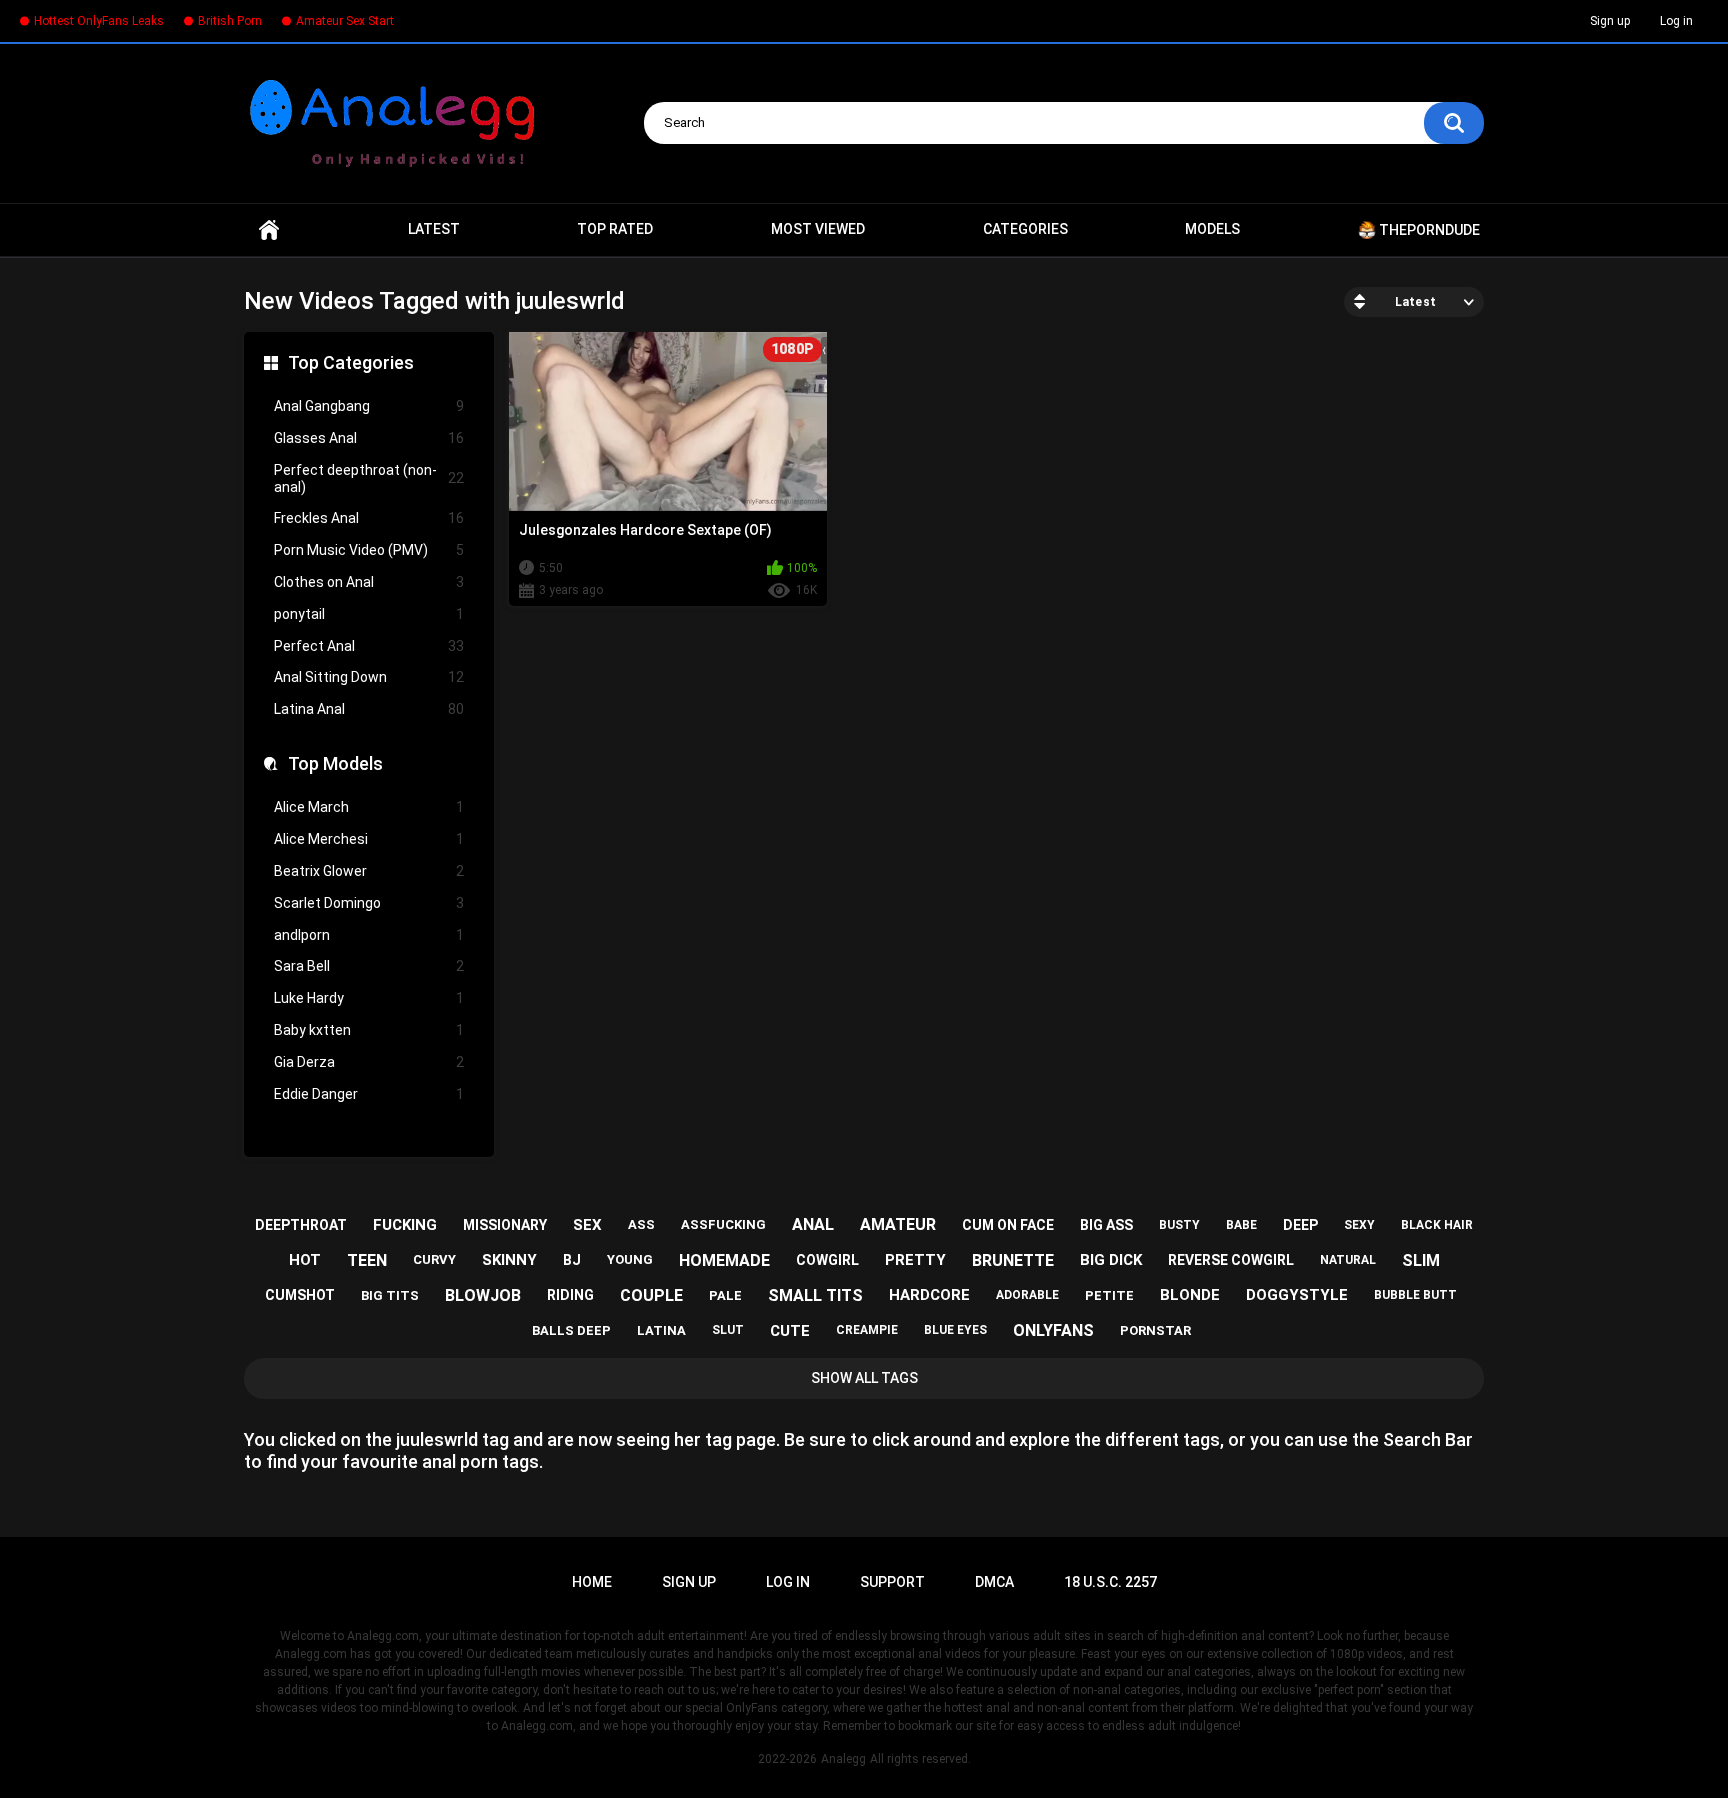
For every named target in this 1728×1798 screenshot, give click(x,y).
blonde (1190, 1295)
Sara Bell (369, 966)
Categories (1025, 229)
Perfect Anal (369, 646)
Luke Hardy (369, 998)
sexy (1359, 1225)
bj (572, 1260)
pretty (915, 1260)
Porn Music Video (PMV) (369, 550)
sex (587, 1225)
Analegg (843, 1759)
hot (305, 1260)
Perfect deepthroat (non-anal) (369, 478)
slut (728, 1330)
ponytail (369, 614)
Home (269, 230)
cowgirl (827, 1260)
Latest (434, 229)
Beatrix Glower (369, 871)
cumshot (300, 1295)
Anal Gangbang (369, 406)
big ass (1106, 1225)
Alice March (369, 807)
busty (1179, 1225)
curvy (434, 1259)
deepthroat (301, 1225)
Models (1212, 229)
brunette (1013, 1260)
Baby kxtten (369, 1030)
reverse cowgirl (1231, 1260)
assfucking (723, 1224)
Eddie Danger (369, 1094)
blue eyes (955, 1330)
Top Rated (615, 229)
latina (661, 1330)
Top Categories (351, 362)
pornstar (1155, 1330)
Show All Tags (864, 1378)
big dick (1111, 1260)
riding (570, 1295)
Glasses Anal (369, 438)
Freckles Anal (369, 518)
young (630, 1259)
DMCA (994, 1582)
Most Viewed (818, 229)
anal (813, 1224)
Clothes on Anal (369, 582)
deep (1300, 1225)
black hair (1437, 1225)
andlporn (369, 935)
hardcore (929, 1295)
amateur (898, 1224)
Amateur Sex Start (345, 21)
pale (725, 1295)
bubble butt (1415, 1295)
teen (367, 1260)
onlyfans (1053, 1330)
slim (1421, 1260)
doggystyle (1297, 1295)
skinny (509, 1260)
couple (651, 1295)
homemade (724, 1260)
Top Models (335, 763)
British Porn (230, 21)
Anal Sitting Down (369, 677)
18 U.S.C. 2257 (1110, 1582)
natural (1348, 1260)
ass (641, 1224)
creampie (867, 1330)
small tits (815, 1295)
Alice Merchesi (369, 839)
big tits (390, 1295)
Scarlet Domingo (369, 903)
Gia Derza (369, 1062)
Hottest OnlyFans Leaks (99, 21)
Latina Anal (369, 709)
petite (1109, 1295)
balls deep (571, 1330)
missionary (505, 1225)
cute (790, 1331)
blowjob (483, 1295)
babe (1241, 1225)
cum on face (1008, 1225)
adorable (1027, 1295)
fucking (405, 1225)
